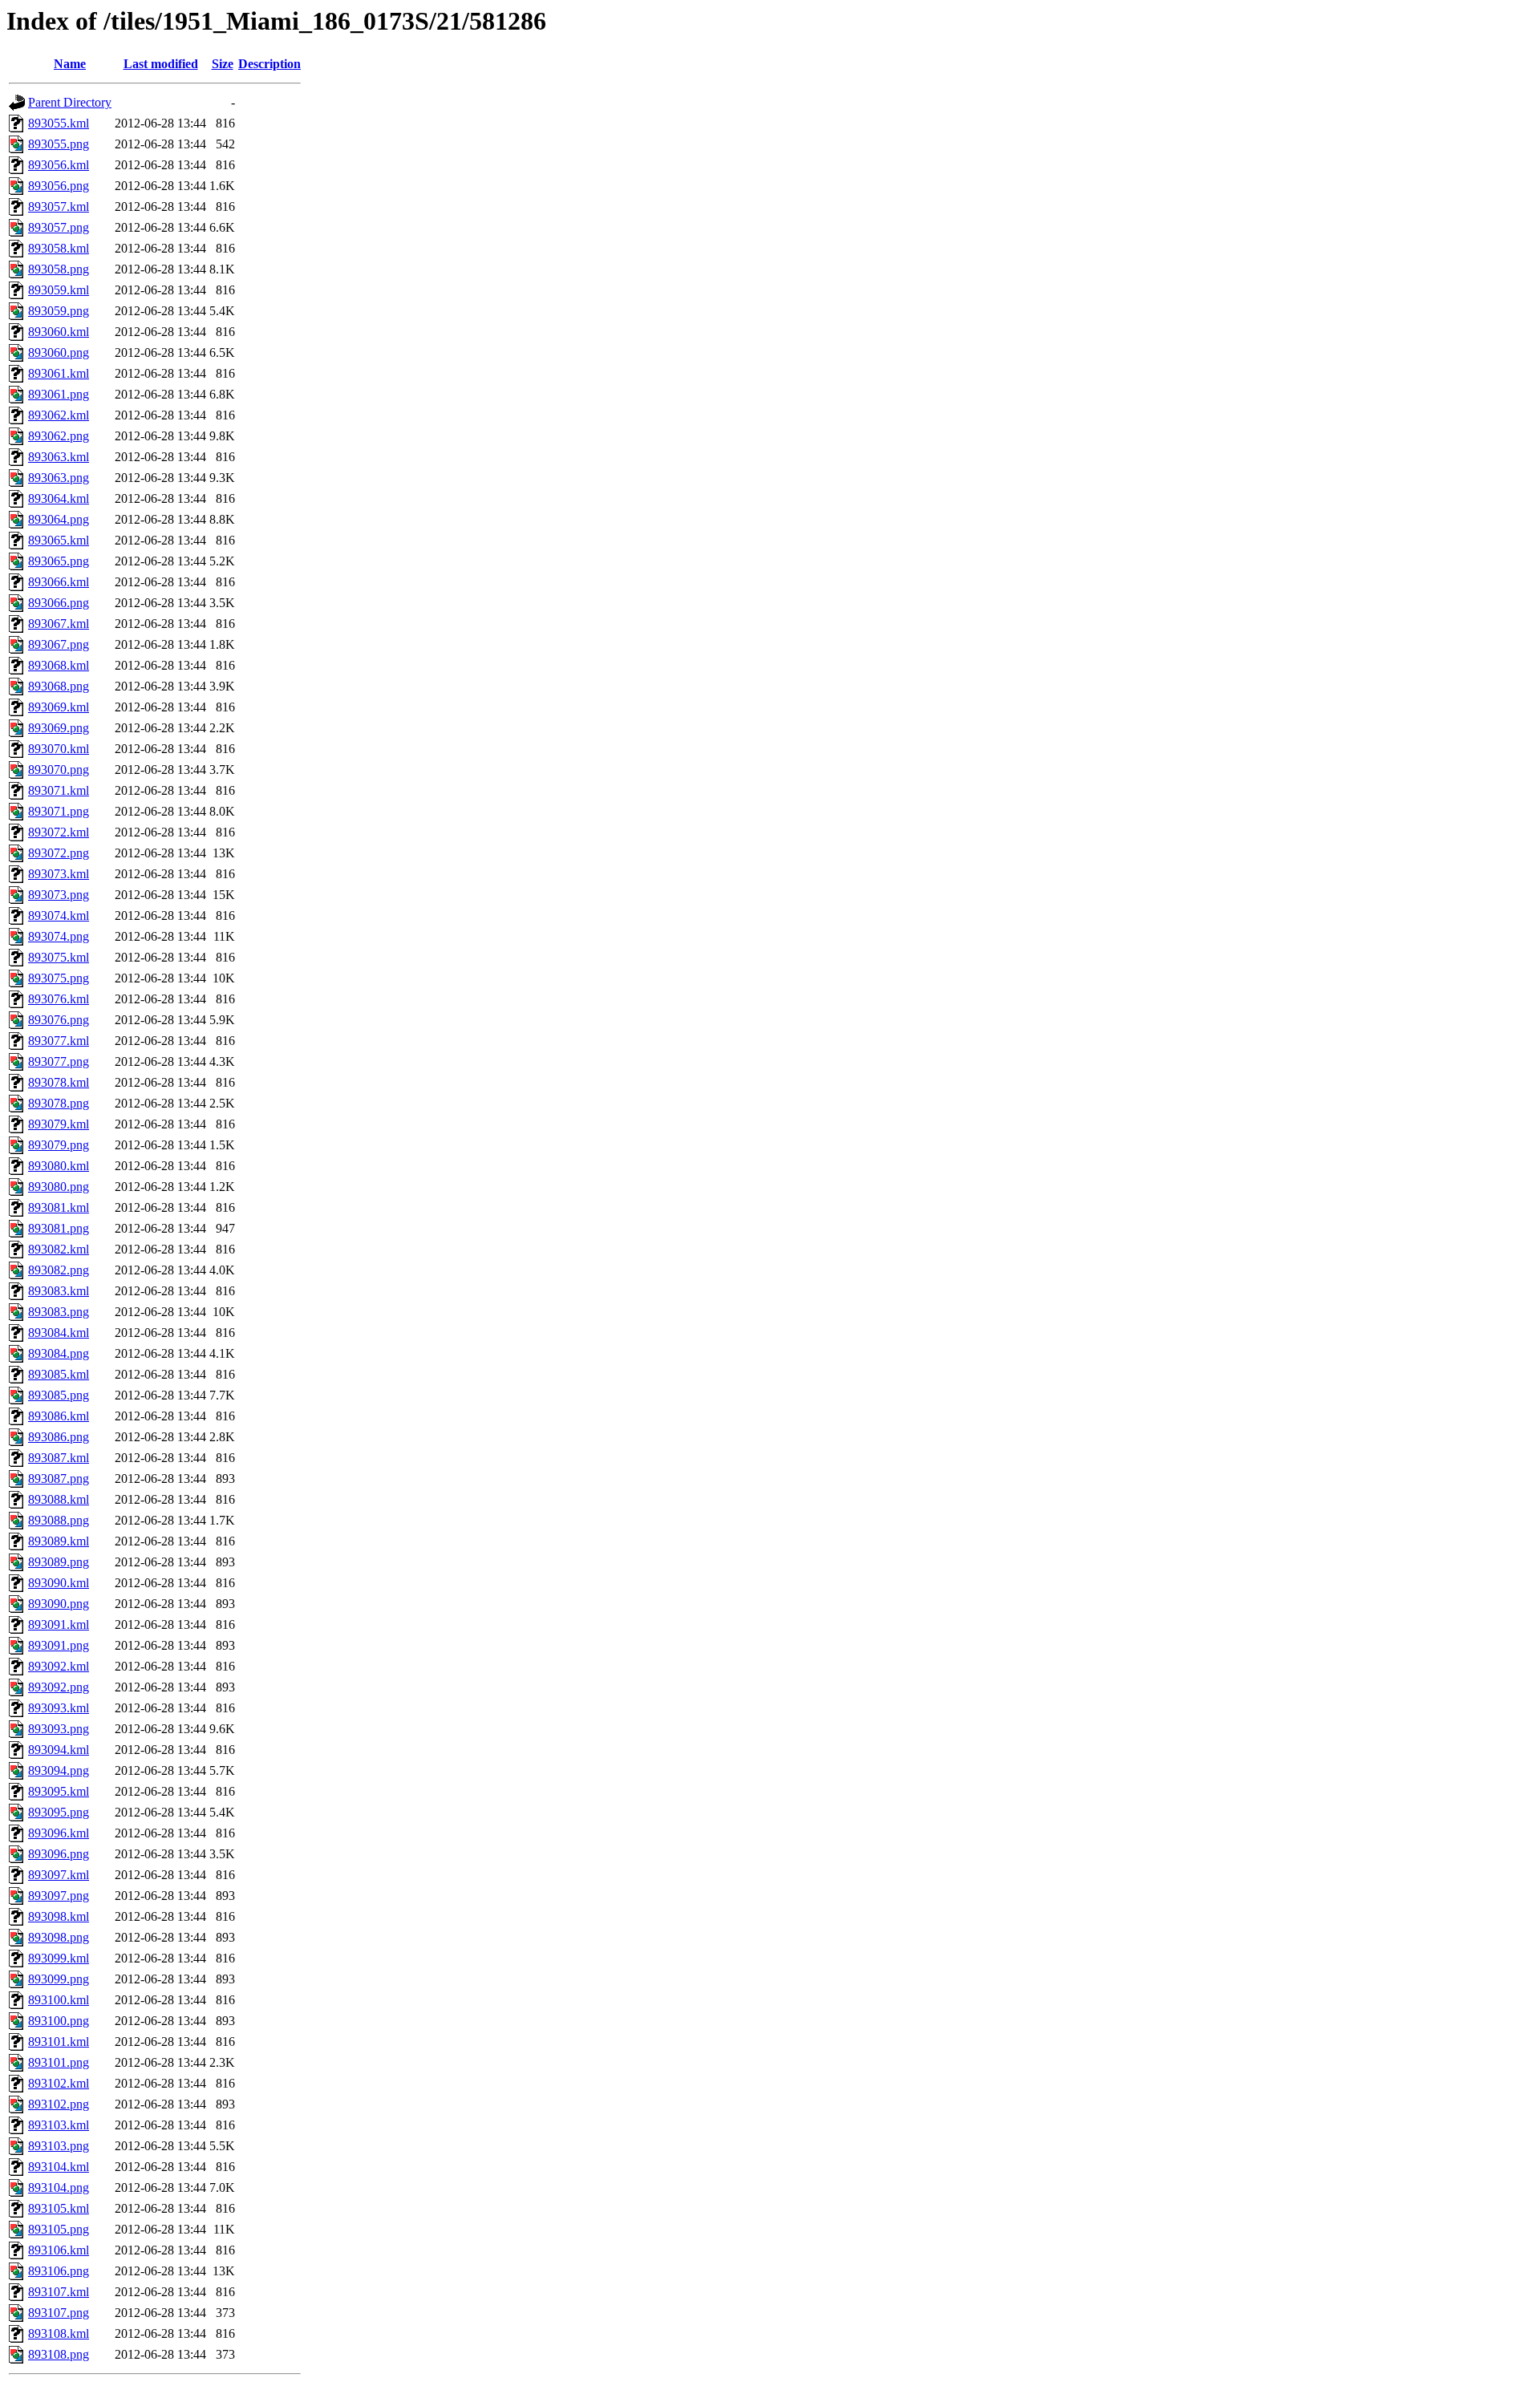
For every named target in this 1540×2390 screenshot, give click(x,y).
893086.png (59, 1437)
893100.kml (59, 2000)
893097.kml (59, 1875)
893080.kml (59, 1166)
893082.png (59, 1270)
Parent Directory (70, 102)
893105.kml (59, 2208)
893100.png (59, 2021)
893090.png (59, 1604)
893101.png (59, 2062)
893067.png (59, 644)
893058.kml (59, 248)
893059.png (59, 311)
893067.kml (59, 624)
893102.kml (59, 2083)
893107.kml (59, 2292)
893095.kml (59, 1791)
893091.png (59, 1645)
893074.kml (59, 915)
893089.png (59, 1562)
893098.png (59, 1937)
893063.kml (59, 457)
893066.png (59, 603)
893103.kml (59, 2125)
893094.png (59, 1770)
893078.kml (59, 1082)
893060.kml (59, 332)
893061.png (59, 394)
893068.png (59, 686)
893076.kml (59, 999)
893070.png (59, 770)
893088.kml (59, 1499)
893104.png (59, 2187)
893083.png (59, 1312)
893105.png (59, 2229)
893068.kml (59, 665)
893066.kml (59, 582)
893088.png (59, 1520)
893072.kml (59, 832)
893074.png (59, 936)
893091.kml (59, 1624)
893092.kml (59, 1666)
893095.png (59, 1812)
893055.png (59, 144)
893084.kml (59, 1333)
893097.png (59, 1896)
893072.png (59, 853)
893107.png (59, 2313)
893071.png (59, 811)
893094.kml (59, 1750)
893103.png (59, 2146)
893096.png (59, 1854)
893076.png (59, 1020)
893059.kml (59, 290)
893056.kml (59, 165)
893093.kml (59, 1708)
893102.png (59, 2104)
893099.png (59, 1979)
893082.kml (59, 1249)
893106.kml (59, 2250)
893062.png (59, 436)
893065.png (59, 561)
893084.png (59, 1353)
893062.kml (59, 415)
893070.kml (59, 749)
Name (70, 64)
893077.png (59, 1061)
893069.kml (59, 707)
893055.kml (59, 123)
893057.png (59, 227)
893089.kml (59, 1541)
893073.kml (59, 874)
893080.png (59, 1187)
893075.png (59, 978)
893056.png (59, 186)
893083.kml (59, 1291)
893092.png (59, 1687)
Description (269, 64)
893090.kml (59, 1583)
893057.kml (59, 207)
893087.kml (59, 1458)
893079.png (59, 1145)
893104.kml (59, 2167)
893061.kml (59, 373)
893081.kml (59, 1207)
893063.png (59, 478)
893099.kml (59, 1958)
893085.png (59, 1395)
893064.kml (59, 498)
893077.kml (59, 1041)
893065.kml (59, 540)
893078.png (59, 1103)
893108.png (59, 2354)
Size (223, 64)
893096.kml (59, 1833)
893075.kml (59, 957)
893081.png (59, 1228)
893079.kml (59, 1124)
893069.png (59, 728)
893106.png (59, 2271)
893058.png (59, 269)
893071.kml (59, 790)
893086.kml (59, 1416)
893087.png (59, 1479)
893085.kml (59, 1374)
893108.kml (59, 2333)
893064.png (59, 519)
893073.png (59, 895)
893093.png (59, 1729)
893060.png (59, 352)
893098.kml (59, 1916)
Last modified (161, 64)
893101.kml (59, 2042)
